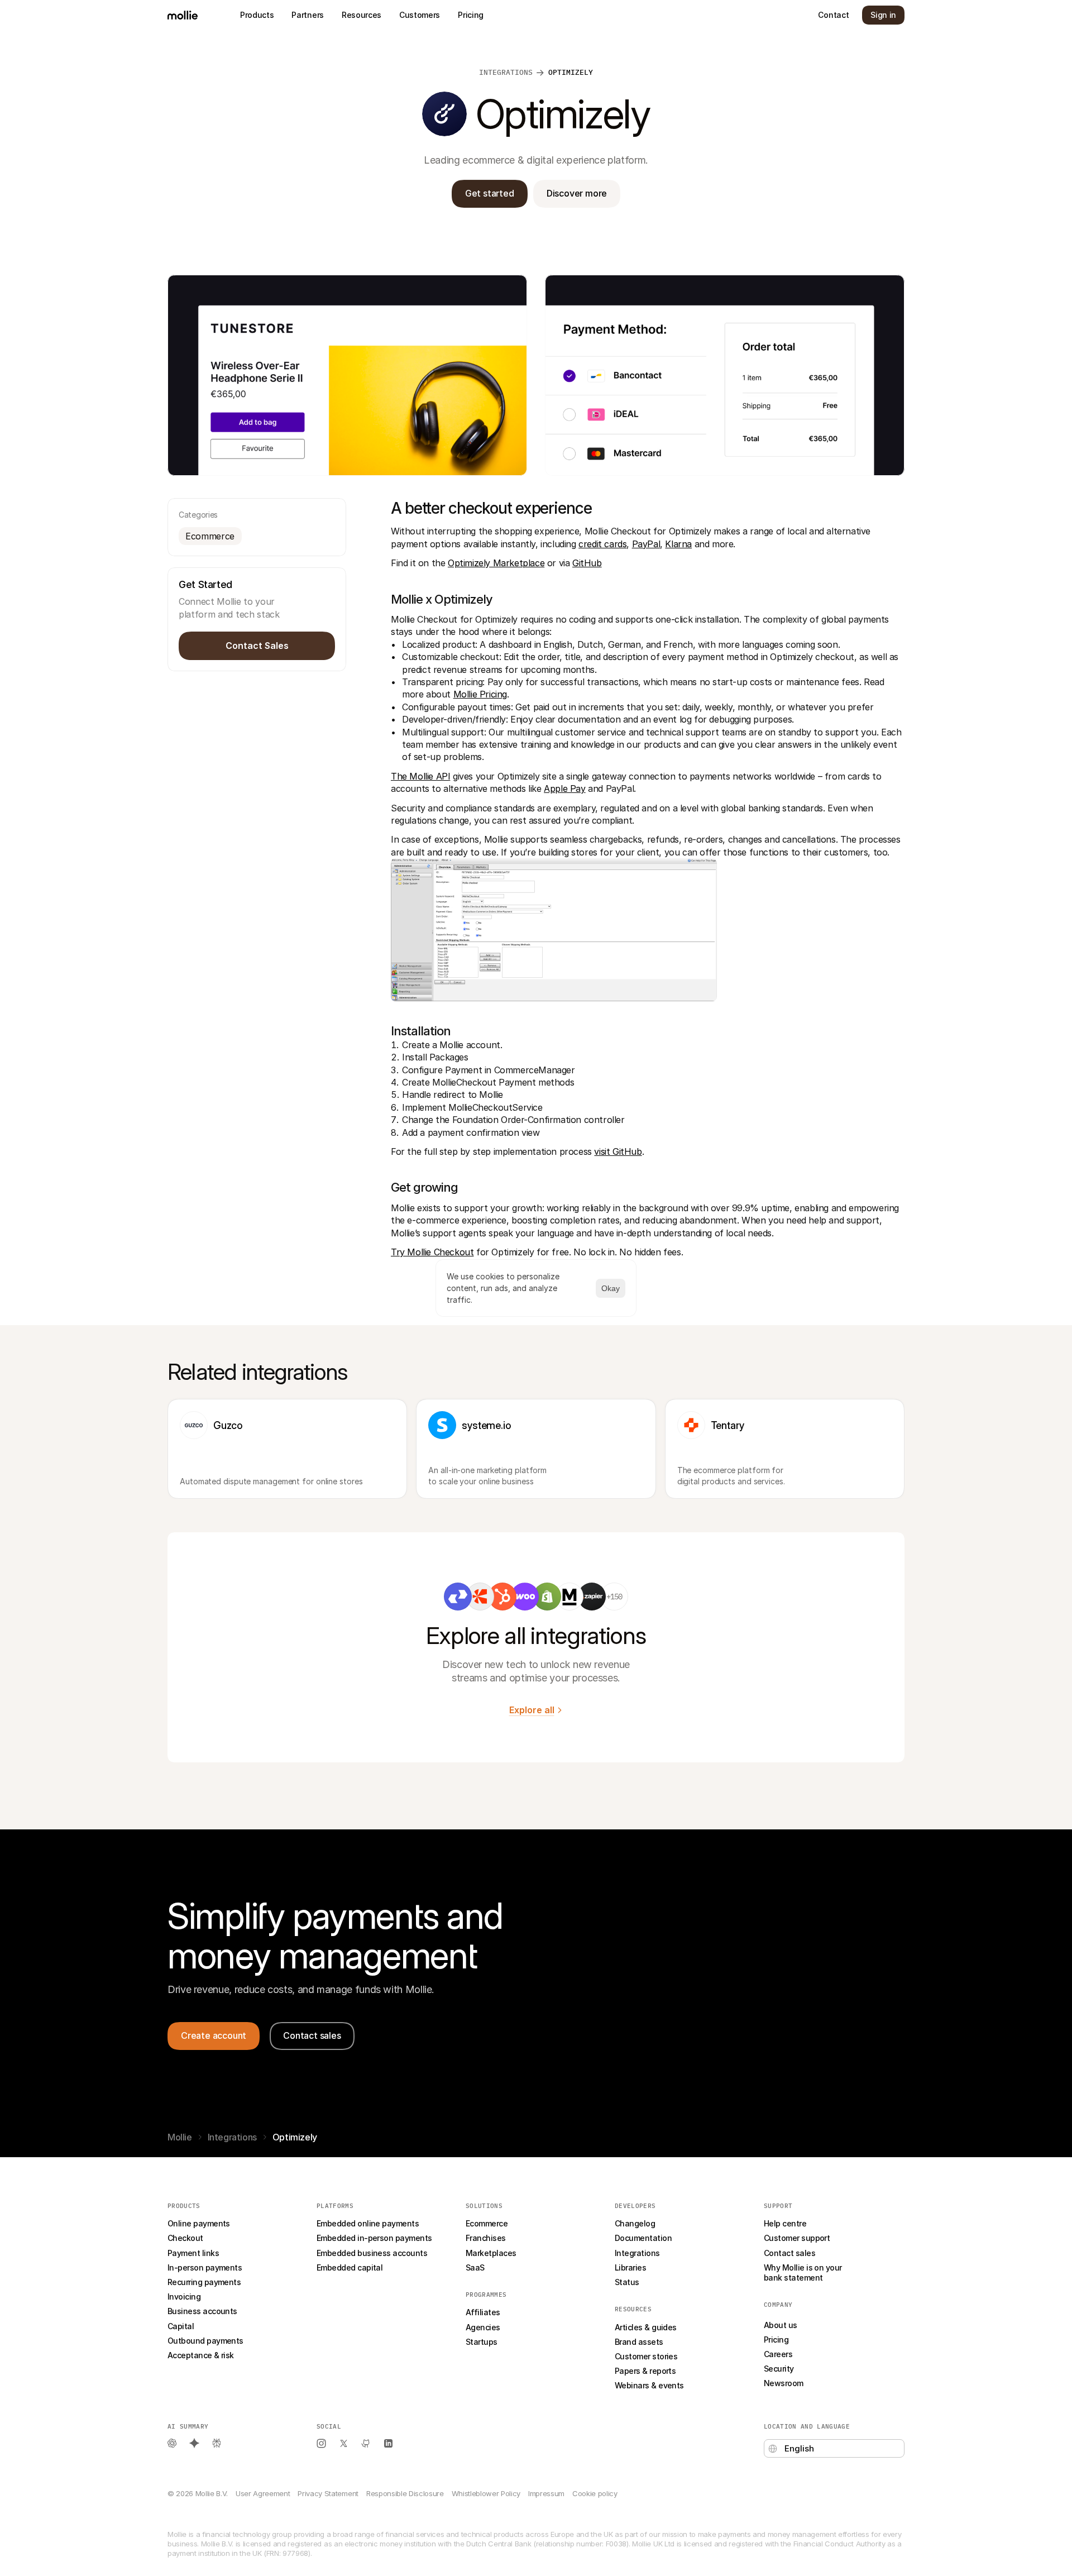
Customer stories (646, 2356)
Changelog (635, 2223)
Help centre (785, 2223)
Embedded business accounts (372, 2253)
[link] (458, 1597)
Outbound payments (205, 2341)
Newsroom (784, 2383)
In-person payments (205, 2267)
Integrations (232, 2137)
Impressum (546, 2493)
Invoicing (184, 2297)
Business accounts (202, 2311)
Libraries (630, 2267)
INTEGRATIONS (506, 72)
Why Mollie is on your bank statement (804, 2272)
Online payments (199, 2223)
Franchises (486, 2238)
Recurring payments (204, 2282)
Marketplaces (491, 2253)
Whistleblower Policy (486, 2493)
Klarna (678, 544)
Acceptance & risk (201, 2355)
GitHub (587, 563)
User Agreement (263, 2493)
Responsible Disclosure (405, 2493)
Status (627, 2282)
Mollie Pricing (480, 694)
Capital (181, 2326)
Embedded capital (350, 2267)
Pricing (776, 2340)
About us (781, 2325)
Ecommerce (487, 2223)
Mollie (180, 2137)
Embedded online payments (368, 2223)
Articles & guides (646, 2327)
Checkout (185, 2238)
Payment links (193, 2253)
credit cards (602, 544)
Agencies (483, 2327)
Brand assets (639, 2342)
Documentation (643, 2238)
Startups (482, 2342)
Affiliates (483, 2312)
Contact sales (789, 2253)
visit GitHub (618, 1151)
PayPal (646, 544)
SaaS (475, 2267)
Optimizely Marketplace (496, 563)
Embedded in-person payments (374, 2238)
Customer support (797, 2238)
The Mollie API (420, 776)
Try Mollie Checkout (432, 1252)
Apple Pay (564, 788)
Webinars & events (649, 2385)
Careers (778, 2354)
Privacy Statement (328, 2493)
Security (779, 2369)
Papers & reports (645, 2371)
